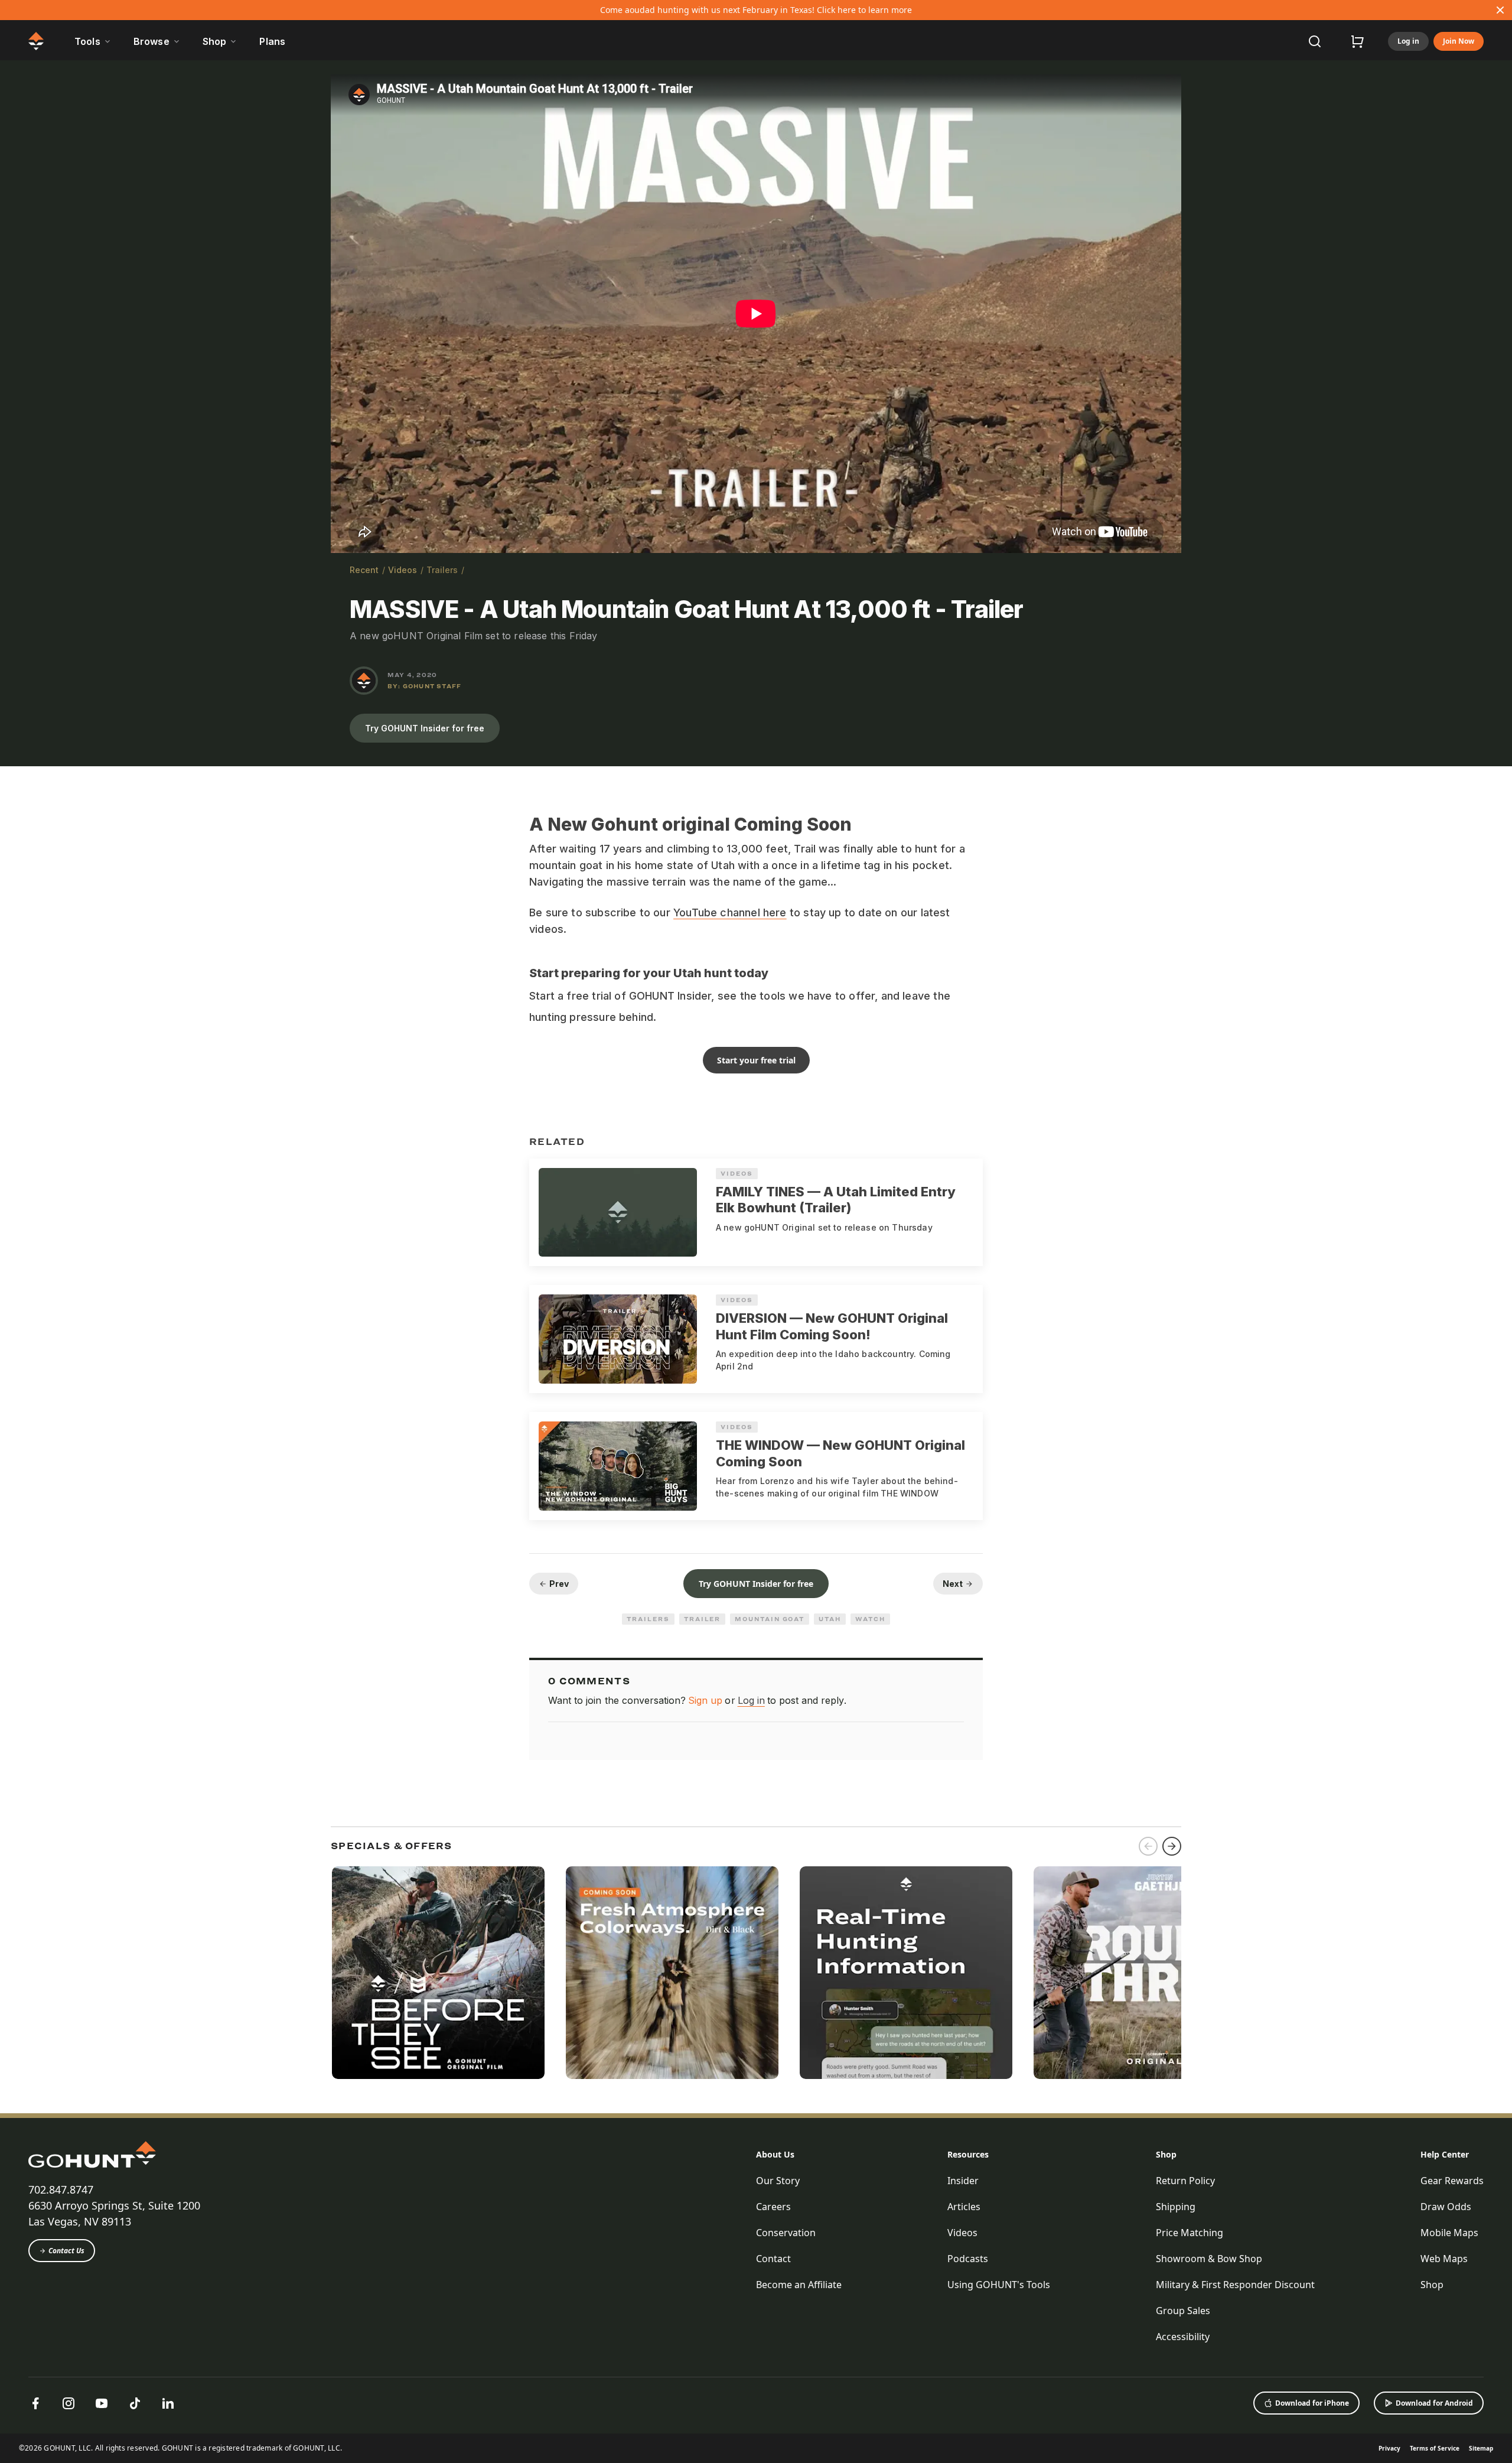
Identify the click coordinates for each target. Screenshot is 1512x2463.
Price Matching (1190, 2233)
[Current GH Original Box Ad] (438, 1973)
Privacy (1389, 2448)
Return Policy (1185, 2181)
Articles (964, 2207)
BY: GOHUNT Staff (424, 686)
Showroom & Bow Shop (1209, 2259)
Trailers (442, 570)
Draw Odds (1446, 2207)
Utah (830, 1619)
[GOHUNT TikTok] (135, 2403)
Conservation (786, 2233)
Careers (773, 2207)
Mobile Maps (1449, 2233)
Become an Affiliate (799, 2285)
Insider (963, 2181)
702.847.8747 (61, 2189)
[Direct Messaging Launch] (906, 1973)
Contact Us (66, 2251)
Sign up (705, 1700)
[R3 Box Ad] (1140, 1973)
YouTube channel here (730, 912)
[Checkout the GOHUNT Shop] (1357, 41)
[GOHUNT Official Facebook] (35, 2403)
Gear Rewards (1452, 2181)
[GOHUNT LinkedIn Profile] (168, 2403)
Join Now (1459, 41)
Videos (403, 570)
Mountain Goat (770, 1619)
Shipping (1176, 2207)
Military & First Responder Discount (1235, 2285)
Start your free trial (756, 1060)
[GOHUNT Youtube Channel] (102, 2403)
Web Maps (1444, 2259)
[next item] (1172, 1846)
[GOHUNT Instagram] (69, 2403)
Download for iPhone (1312, 2403)
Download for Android (1434, 2403)
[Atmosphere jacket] (672, 1973)
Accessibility (1183, 2337)
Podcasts (968, 2259)
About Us (775, 2154)
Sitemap (1481, 2448)
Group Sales (1183, 2311)
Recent (364, 570)
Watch (870, 1619)
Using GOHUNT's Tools (999, 2285)
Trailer (702, 1619)
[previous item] (1148, 1846)
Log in (1408, 41)
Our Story (778, 2181)
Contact (773, 2259)
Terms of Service (1435, 2448)
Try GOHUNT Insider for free (425, 728)
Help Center (1445, 2154)
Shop (1166, 2154)
